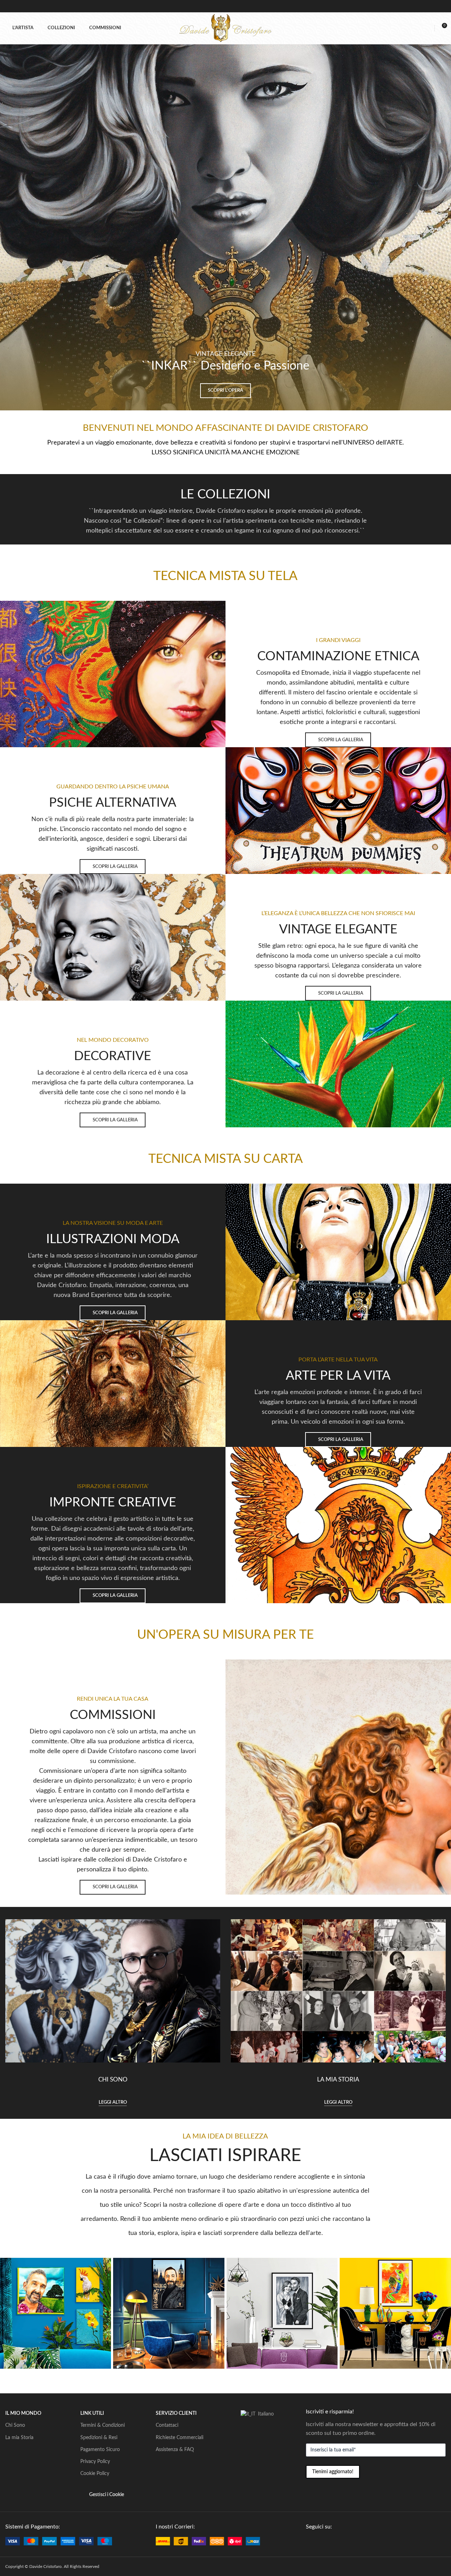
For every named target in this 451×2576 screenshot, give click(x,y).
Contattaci (167, 2425)
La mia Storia (19, 2438)
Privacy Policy (95, 2462)
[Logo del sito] (226, 28)
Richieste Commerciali (180, 2438)
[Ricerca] (416, 28)
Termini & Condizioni (103, 2425)
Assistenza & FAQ (175, 2450)
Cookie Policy (95, 2474)
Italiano (265, 2414)
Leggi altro (113, 2102)
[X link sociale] (318, 2542)
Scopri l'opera (225, 391)
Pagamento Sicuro (100, 2450)
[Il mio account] (428, 28)
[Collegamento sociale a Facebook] (310, 2542)
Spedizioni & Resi (99, 2438)
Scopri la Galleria (341, 740)
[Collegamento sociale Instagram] (326, 2542)
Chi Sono (15, 2425)
